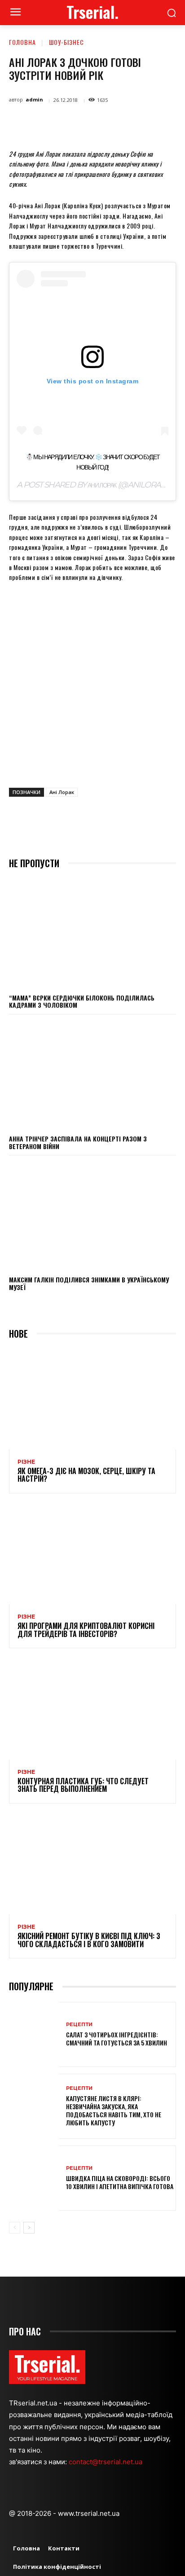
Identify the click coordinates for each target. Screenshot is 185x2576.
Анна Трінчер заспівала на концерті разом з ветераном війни (78, 1142)
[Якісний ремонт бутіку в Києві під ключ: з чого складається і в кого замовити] (92, 1864)
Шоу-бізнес (66, 42)
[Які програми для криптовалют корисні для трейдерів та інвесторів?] (92, 1554)
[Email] (129, 123)
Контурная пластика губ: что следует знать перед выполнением (83, 1785)
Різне (26, 1462)
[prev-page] (15, 2228)
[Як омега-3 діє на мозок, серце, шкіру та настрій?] (92, 1399)
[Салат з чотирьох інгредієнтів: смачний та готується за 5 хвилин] (34, 2034)
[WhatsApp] (108, 123)
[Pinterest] (88, 123)
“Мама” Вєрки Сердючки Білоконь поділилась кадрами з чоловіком (82, 1001)
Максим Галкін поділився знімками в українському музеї (89, 1283)
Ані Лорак (62, 792)
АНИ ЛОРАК (102, 485)
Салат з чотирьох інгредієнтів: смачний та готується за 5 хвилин (117, 2038)
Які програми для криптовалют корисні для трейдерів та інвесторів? (86, 1630)
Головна (22, 42)
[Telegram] (150, 123)
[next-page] (29, 2228)
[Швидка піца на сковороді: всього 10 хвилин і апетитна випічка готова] (34, 2178)
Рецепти (79, 2025)
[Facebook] (46, 123)
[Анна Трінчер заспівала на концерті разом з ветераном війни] (92, 1074)
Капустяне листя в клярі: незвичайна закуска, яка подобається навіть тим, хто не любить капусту (114, 2111)
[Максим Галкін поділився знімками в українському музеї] (92, 1215)
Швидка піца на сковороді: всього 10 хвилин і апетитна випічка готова (120, 2182)
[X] (67, 123)
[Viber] (170, 123)
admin (34, 99)
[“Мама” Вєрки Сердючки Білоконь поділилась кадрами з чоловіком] (92, 933)
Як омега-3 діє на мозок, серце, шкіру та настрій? (86, 1475)
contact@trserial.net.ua (106, 2462)
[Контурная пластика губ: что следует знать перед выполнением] (92, 1709)
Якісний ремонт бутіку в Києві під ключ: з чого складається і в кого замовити (89, 1940)
